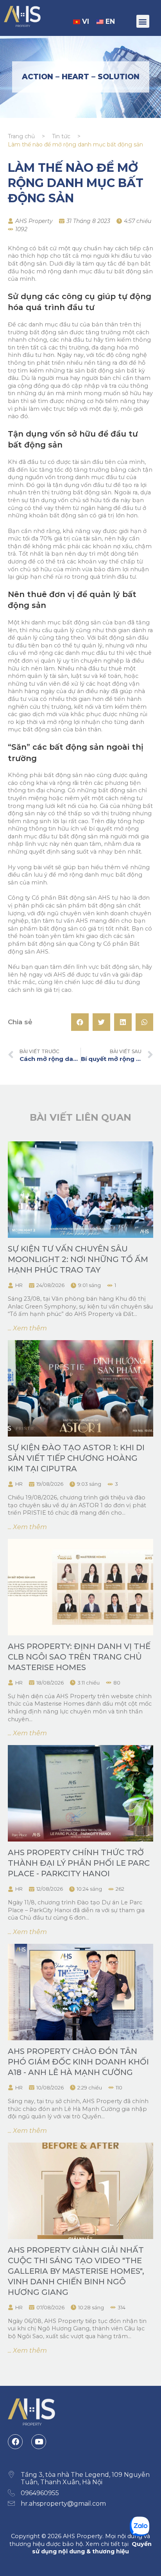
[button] (143, 21)
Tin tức (61, 136)
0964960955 (40, 2493)
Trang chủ (21, 136)
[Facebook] (15, 2442)
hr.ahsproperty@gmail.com (63, 2504)
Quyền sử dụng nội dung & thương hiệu (92, 2548)
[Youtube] (39, 2442)
